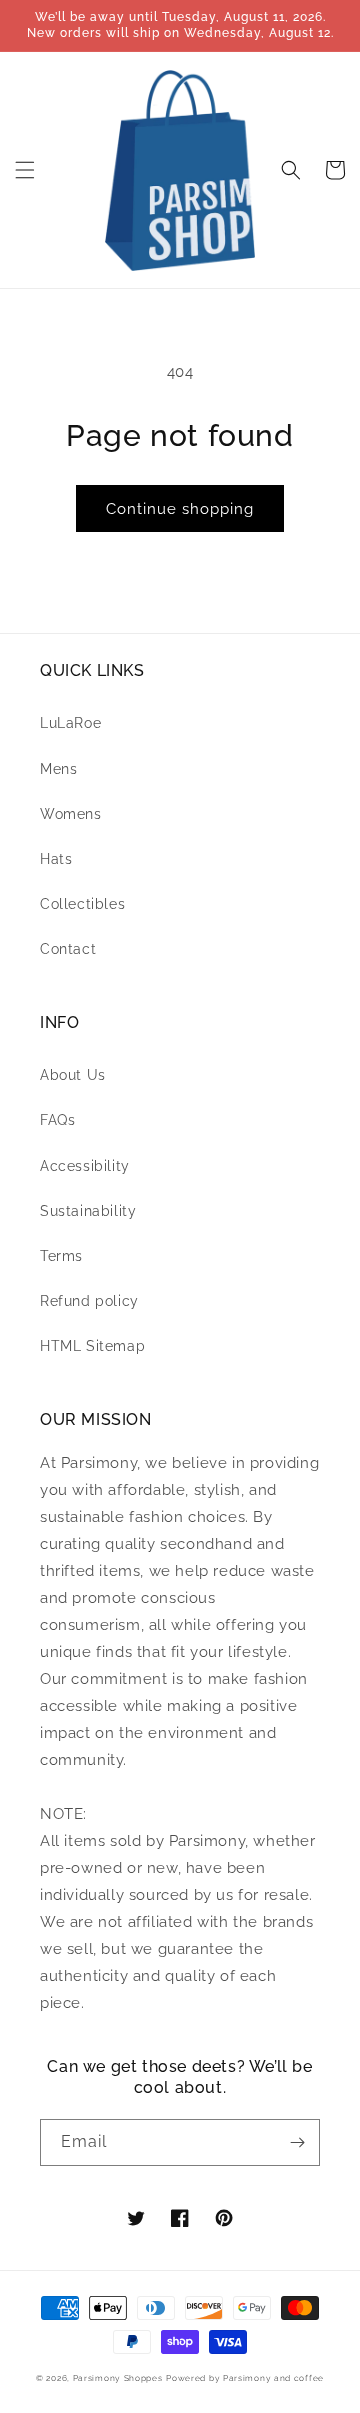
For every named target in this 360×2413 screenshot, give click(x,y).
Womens (71, 814)
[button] (25, 170)
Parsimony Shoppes (118, 2378)
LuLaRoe (70, 723)
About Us (73, 1075)
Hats (56, 859)
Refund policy (89, 1301)
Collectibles (82, 904)
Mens (58, 769)
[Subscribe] (297, 2142)
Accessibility (85, 1166)
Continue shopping (180, 509)
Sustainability (88, 1211)
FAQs (57, 1120)
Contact (68, 949)
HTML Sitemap (92, 1346)
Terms (61, 1256)
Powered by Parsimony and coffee (245, 2378)
